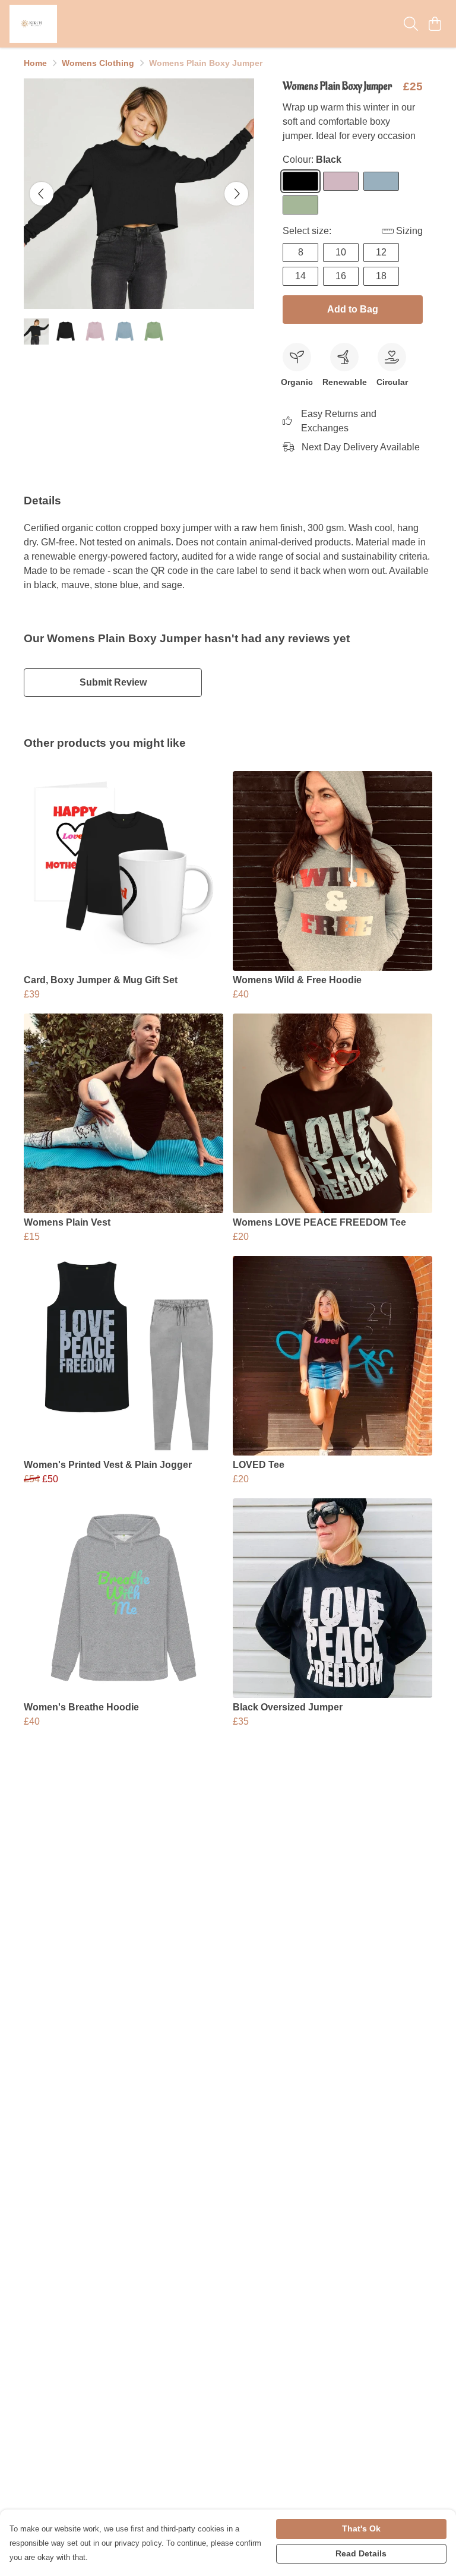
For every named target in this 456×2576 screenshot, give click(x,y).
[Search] (411, 24)
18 (381, 276)
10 (341, 252)
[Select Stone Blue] (381, 181)
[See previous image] (42, 194)
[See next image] (236, 194)
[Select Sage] (300, 205)
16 (341, 276)
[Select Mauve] (341, 181)
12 (381, 252)
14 (300, 276)
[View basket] (435, 24)
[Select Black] (300, 181)
